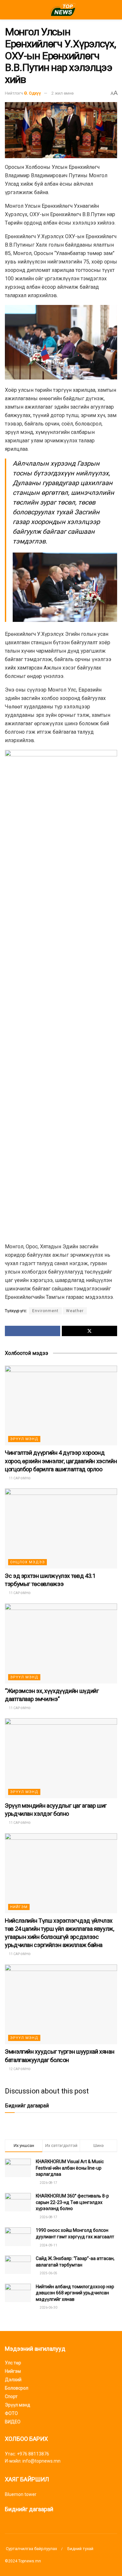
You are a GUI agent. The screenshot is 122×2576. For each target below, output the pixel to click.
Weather (75, 1311)
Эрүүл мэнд (24, 1439)
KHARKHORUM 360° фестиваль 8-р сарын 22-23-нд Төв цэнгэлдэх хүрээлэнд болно (72, 2202)
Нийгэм (19, 1907)
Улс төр (13, 2363)
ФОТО (11, 2413)
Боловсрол (17, 2388)
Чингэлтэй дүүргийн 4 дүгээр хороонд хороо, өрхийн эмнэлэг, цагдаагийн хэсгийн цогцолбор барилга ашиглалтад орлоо (61, 1461)
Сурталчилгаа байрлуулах (31, 2549)
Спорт (11, 2396)
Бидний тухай (80, 2549)
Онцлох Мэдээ (27, 1562)
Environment (45, 1311)
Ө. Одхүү (33, 93)
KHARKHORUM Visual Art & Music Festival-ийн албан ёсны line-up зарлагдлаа (70, 2168)
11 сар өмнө (19, 1478)
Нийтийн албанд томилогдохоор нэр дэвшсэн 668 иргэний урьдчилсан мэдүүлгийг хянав (75, 2293)
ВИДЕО (13, 2422)
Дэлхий (13, 2380)
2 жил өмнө (62, 93)
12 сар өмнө (19, 2069)
